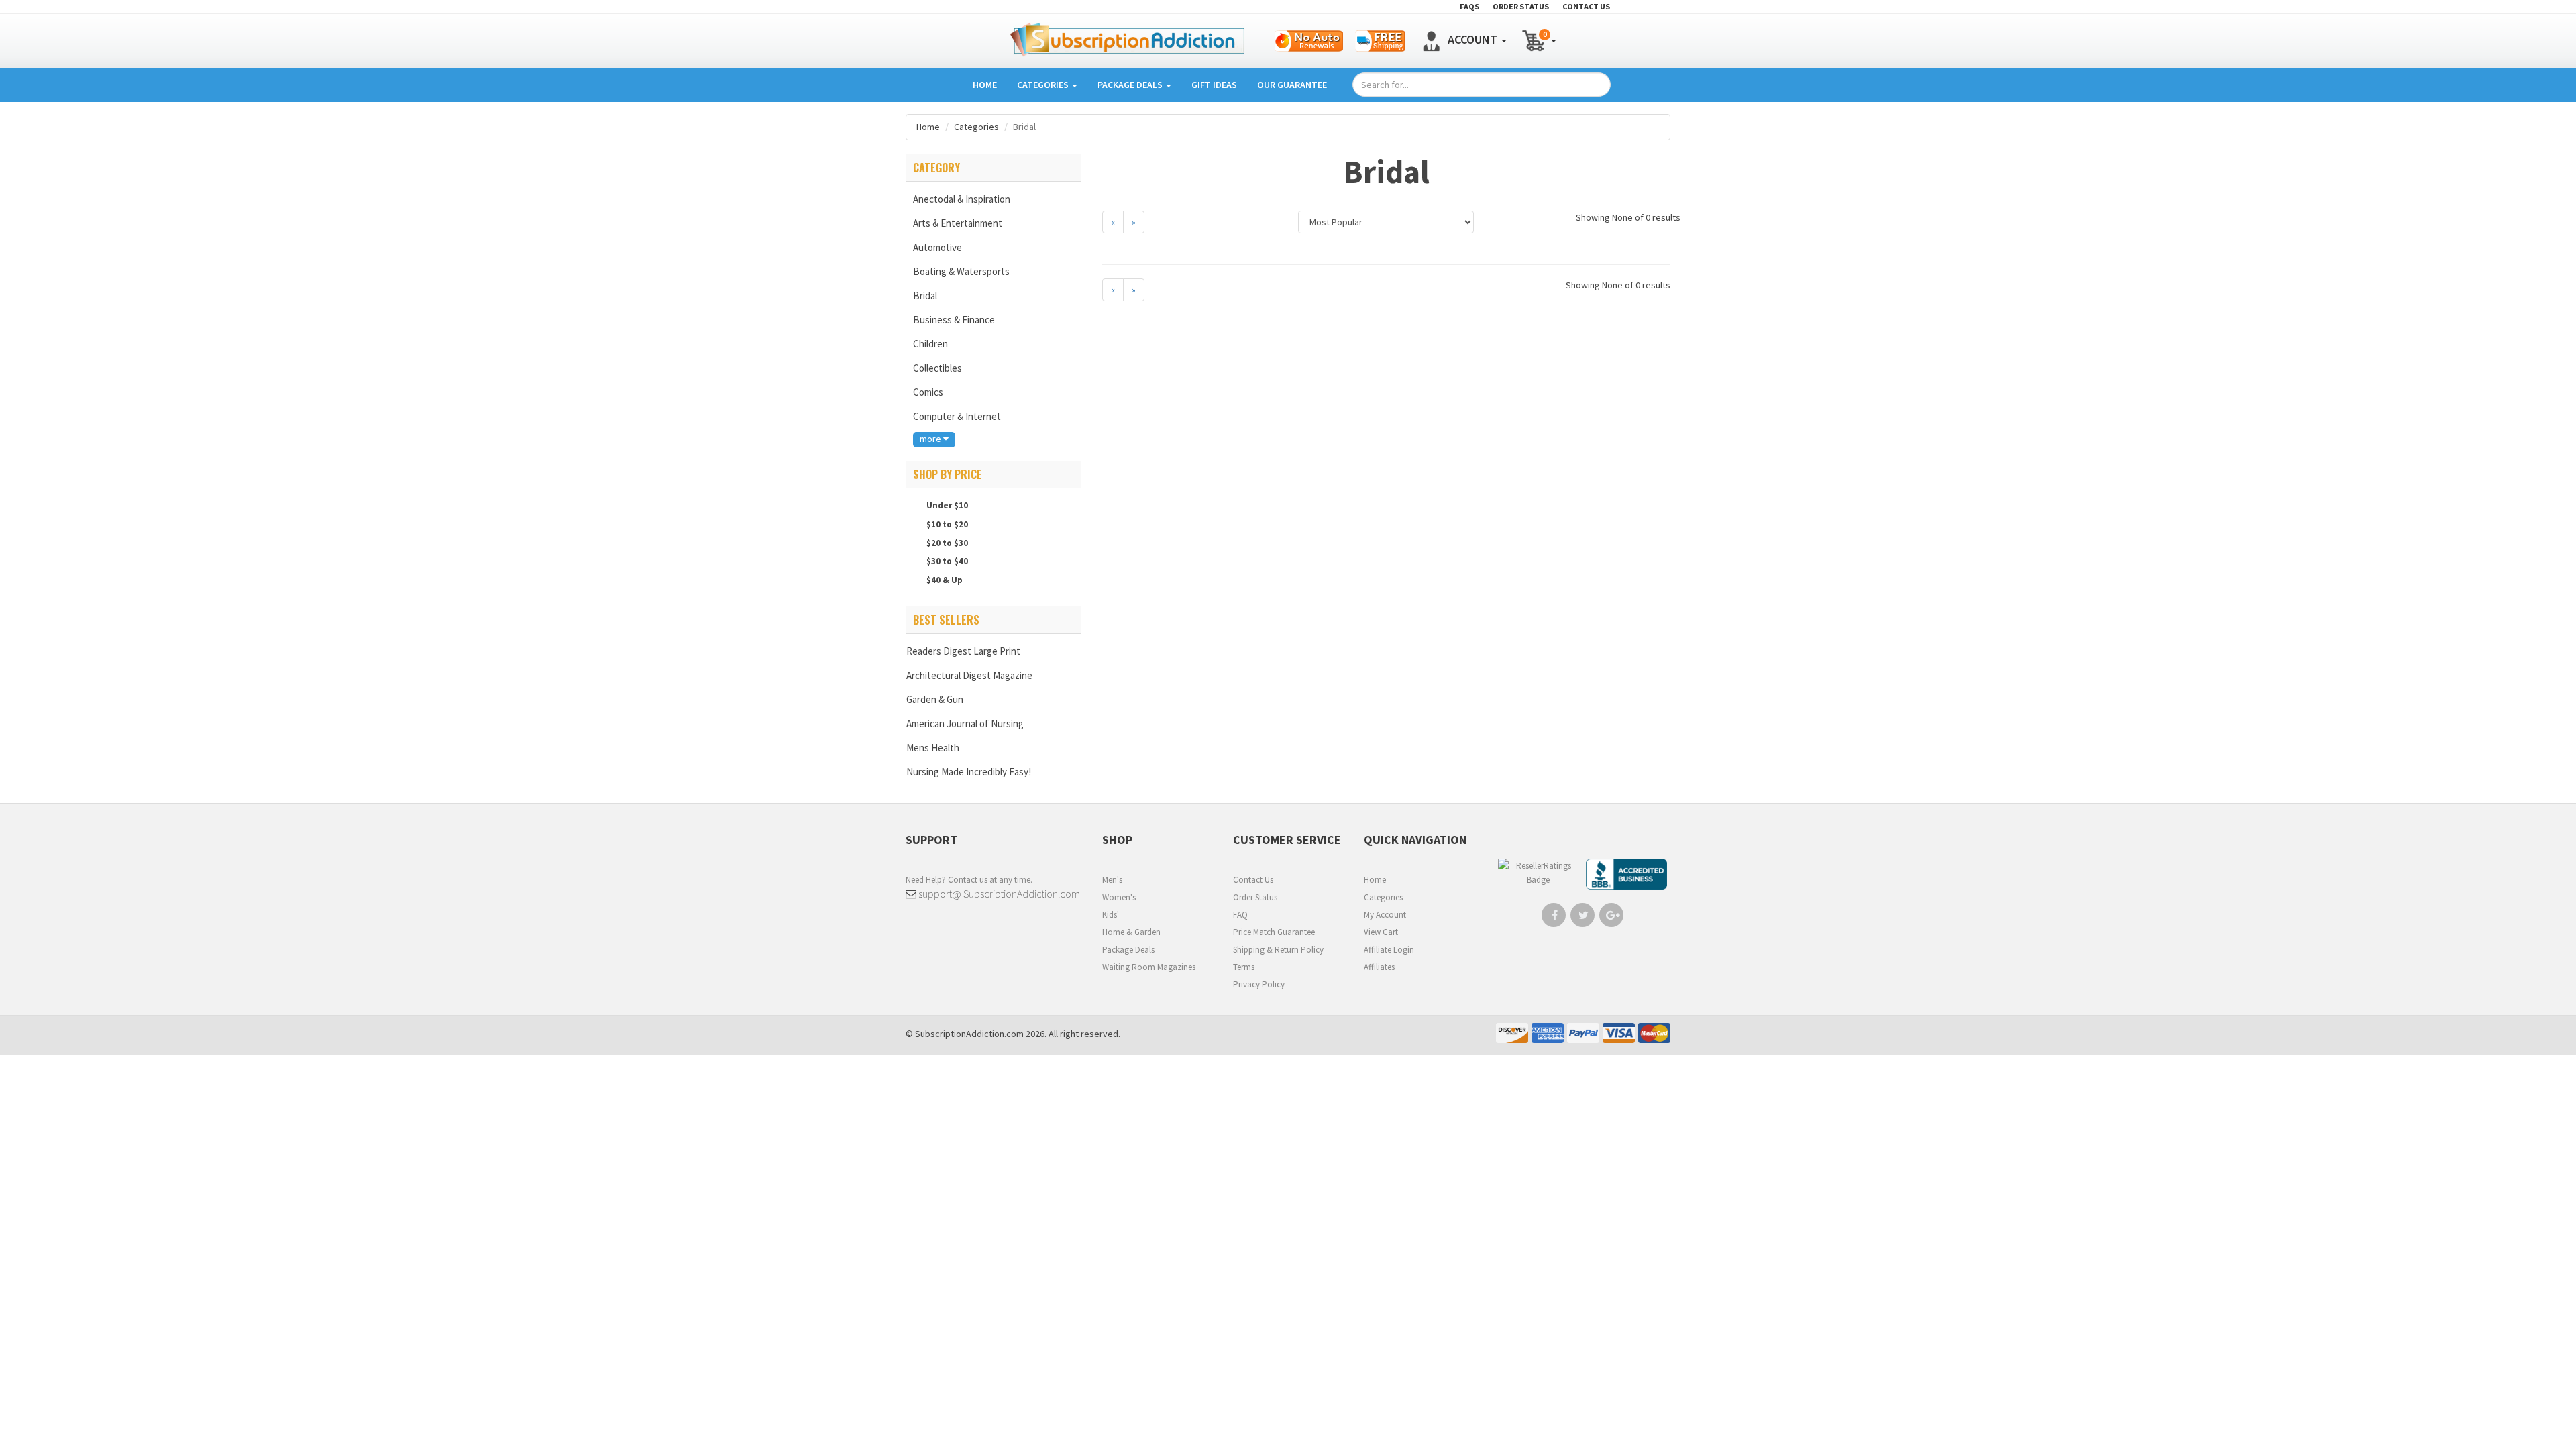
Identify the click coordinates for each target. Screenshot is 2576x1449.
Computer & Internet (957, 416)
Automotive (937, 247)
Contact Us (1253, 880)
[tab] (994, 168)
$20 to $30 (946, 543)
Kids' (1111, 915)
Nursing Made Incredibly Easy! (969, 772)
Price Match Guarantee (1274, 932)
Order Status (1255, 897)
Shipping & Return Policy (1278, 950)
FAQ (1240, 915)
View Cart (1381, 932)
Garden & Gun (935, 699)
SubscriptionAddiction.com (969, 1034)
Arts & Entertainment (958, 223)
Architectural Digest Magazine (969, 675)
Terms (1244, 967)
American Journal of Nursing (965, 723)
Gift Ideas (1214, 85)
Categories (1044, 85)
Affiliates (1379, 967)
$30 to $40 (946, 561)
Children (930, 344)
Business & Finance (954, 320)
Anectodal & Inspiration (962, 199)
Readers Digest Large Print (963, 651)
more (931, 439)
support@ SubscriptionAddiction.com (998, 894)
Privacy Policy (1259, 984)
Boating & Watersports (961, 271)
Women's (1119, 897)
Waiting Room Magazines (1149, 967)
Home (985, 85)
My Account (1385, 915)
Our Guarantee (1292, 85)
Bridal (925, 296)
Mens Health (933, 748)
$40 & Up (944, 580)
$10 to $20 (946, 524)
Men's (1112, 880)
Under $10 (946, 505)
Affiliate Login (1389, 950)
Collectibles (937, 368)
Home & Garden (1131, 932)
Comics (928, 392)
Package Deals (1131, 85)
